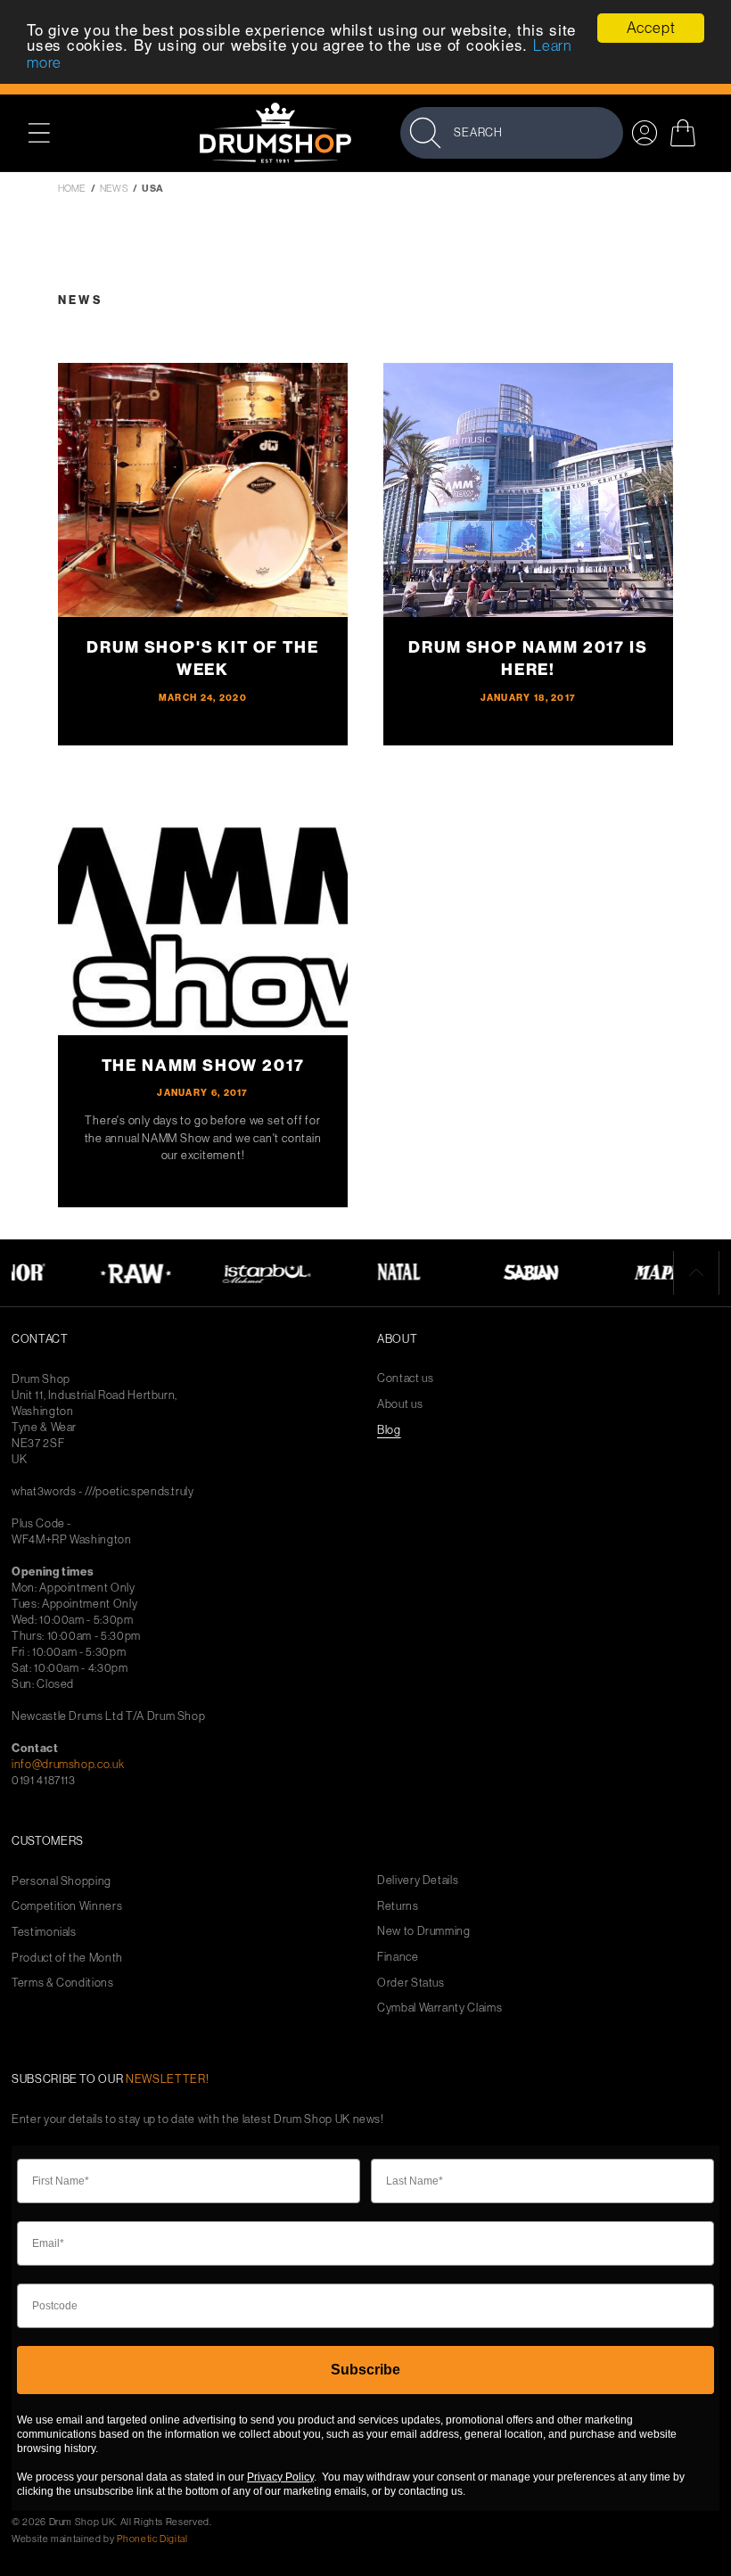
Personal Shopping (62, 1881)
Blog (389, 1430)
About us (400, 1404)
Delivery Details (418, 1880)
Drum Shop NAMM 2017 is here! (528, 658)
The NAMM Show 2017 (203, 1066)
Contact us (406, 1378)
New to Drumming (424, 1931)
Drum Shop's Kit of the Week (202, 658)
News (114, 188)
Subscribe (365, 2370)
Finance (398, 1957)
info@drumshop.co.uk (68, 1764)
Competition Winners (67, 1906)
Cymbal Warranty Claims (439, 2008)
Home (72, 188)
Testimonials (44, 1932)
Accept (651, 28)
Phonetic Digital (152, 2539)
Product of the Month (67, 1958)
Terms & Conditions (63, 1983)
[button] (49, 132)
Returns (398, 1906)
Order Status (411, 1983)
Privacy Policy (280, 2477)
